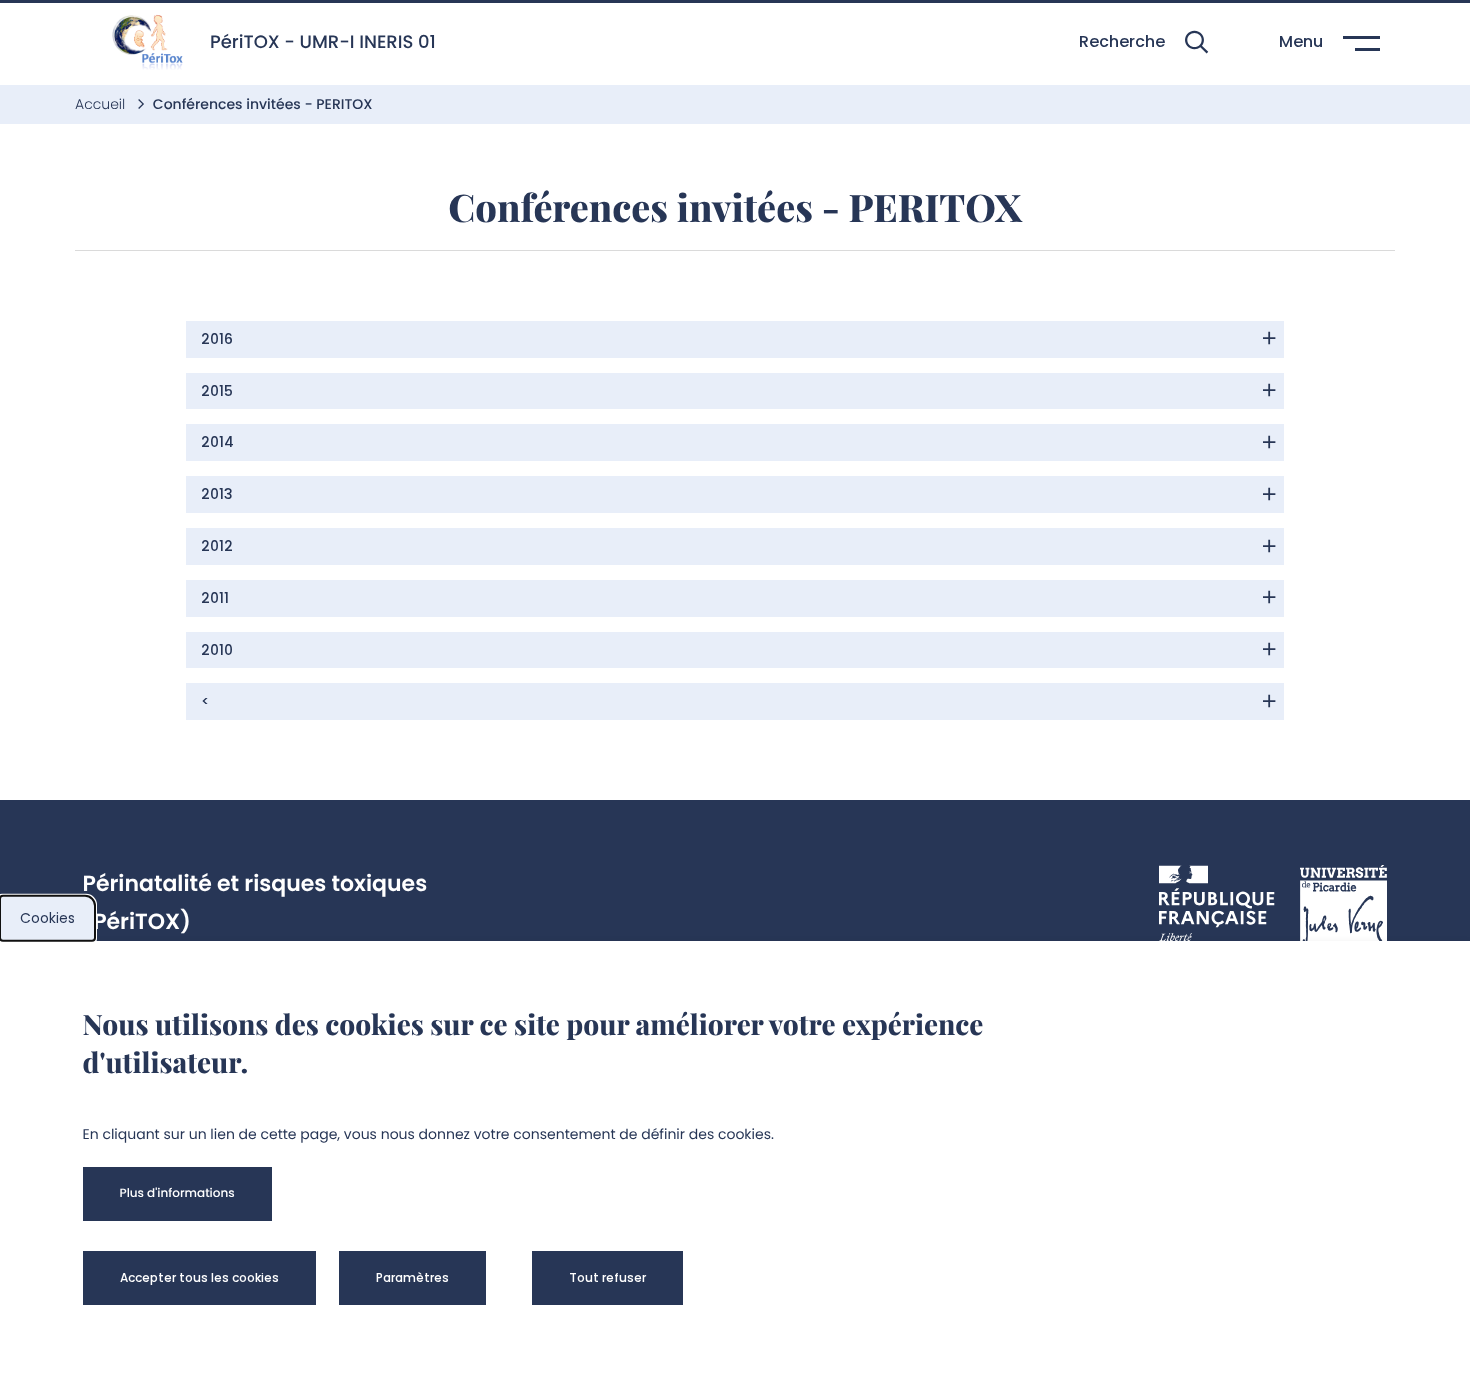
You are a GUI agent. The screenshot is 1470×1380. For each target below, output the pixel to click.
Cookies (47, 918)
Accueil (102, 104)
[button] (1143, 42)
